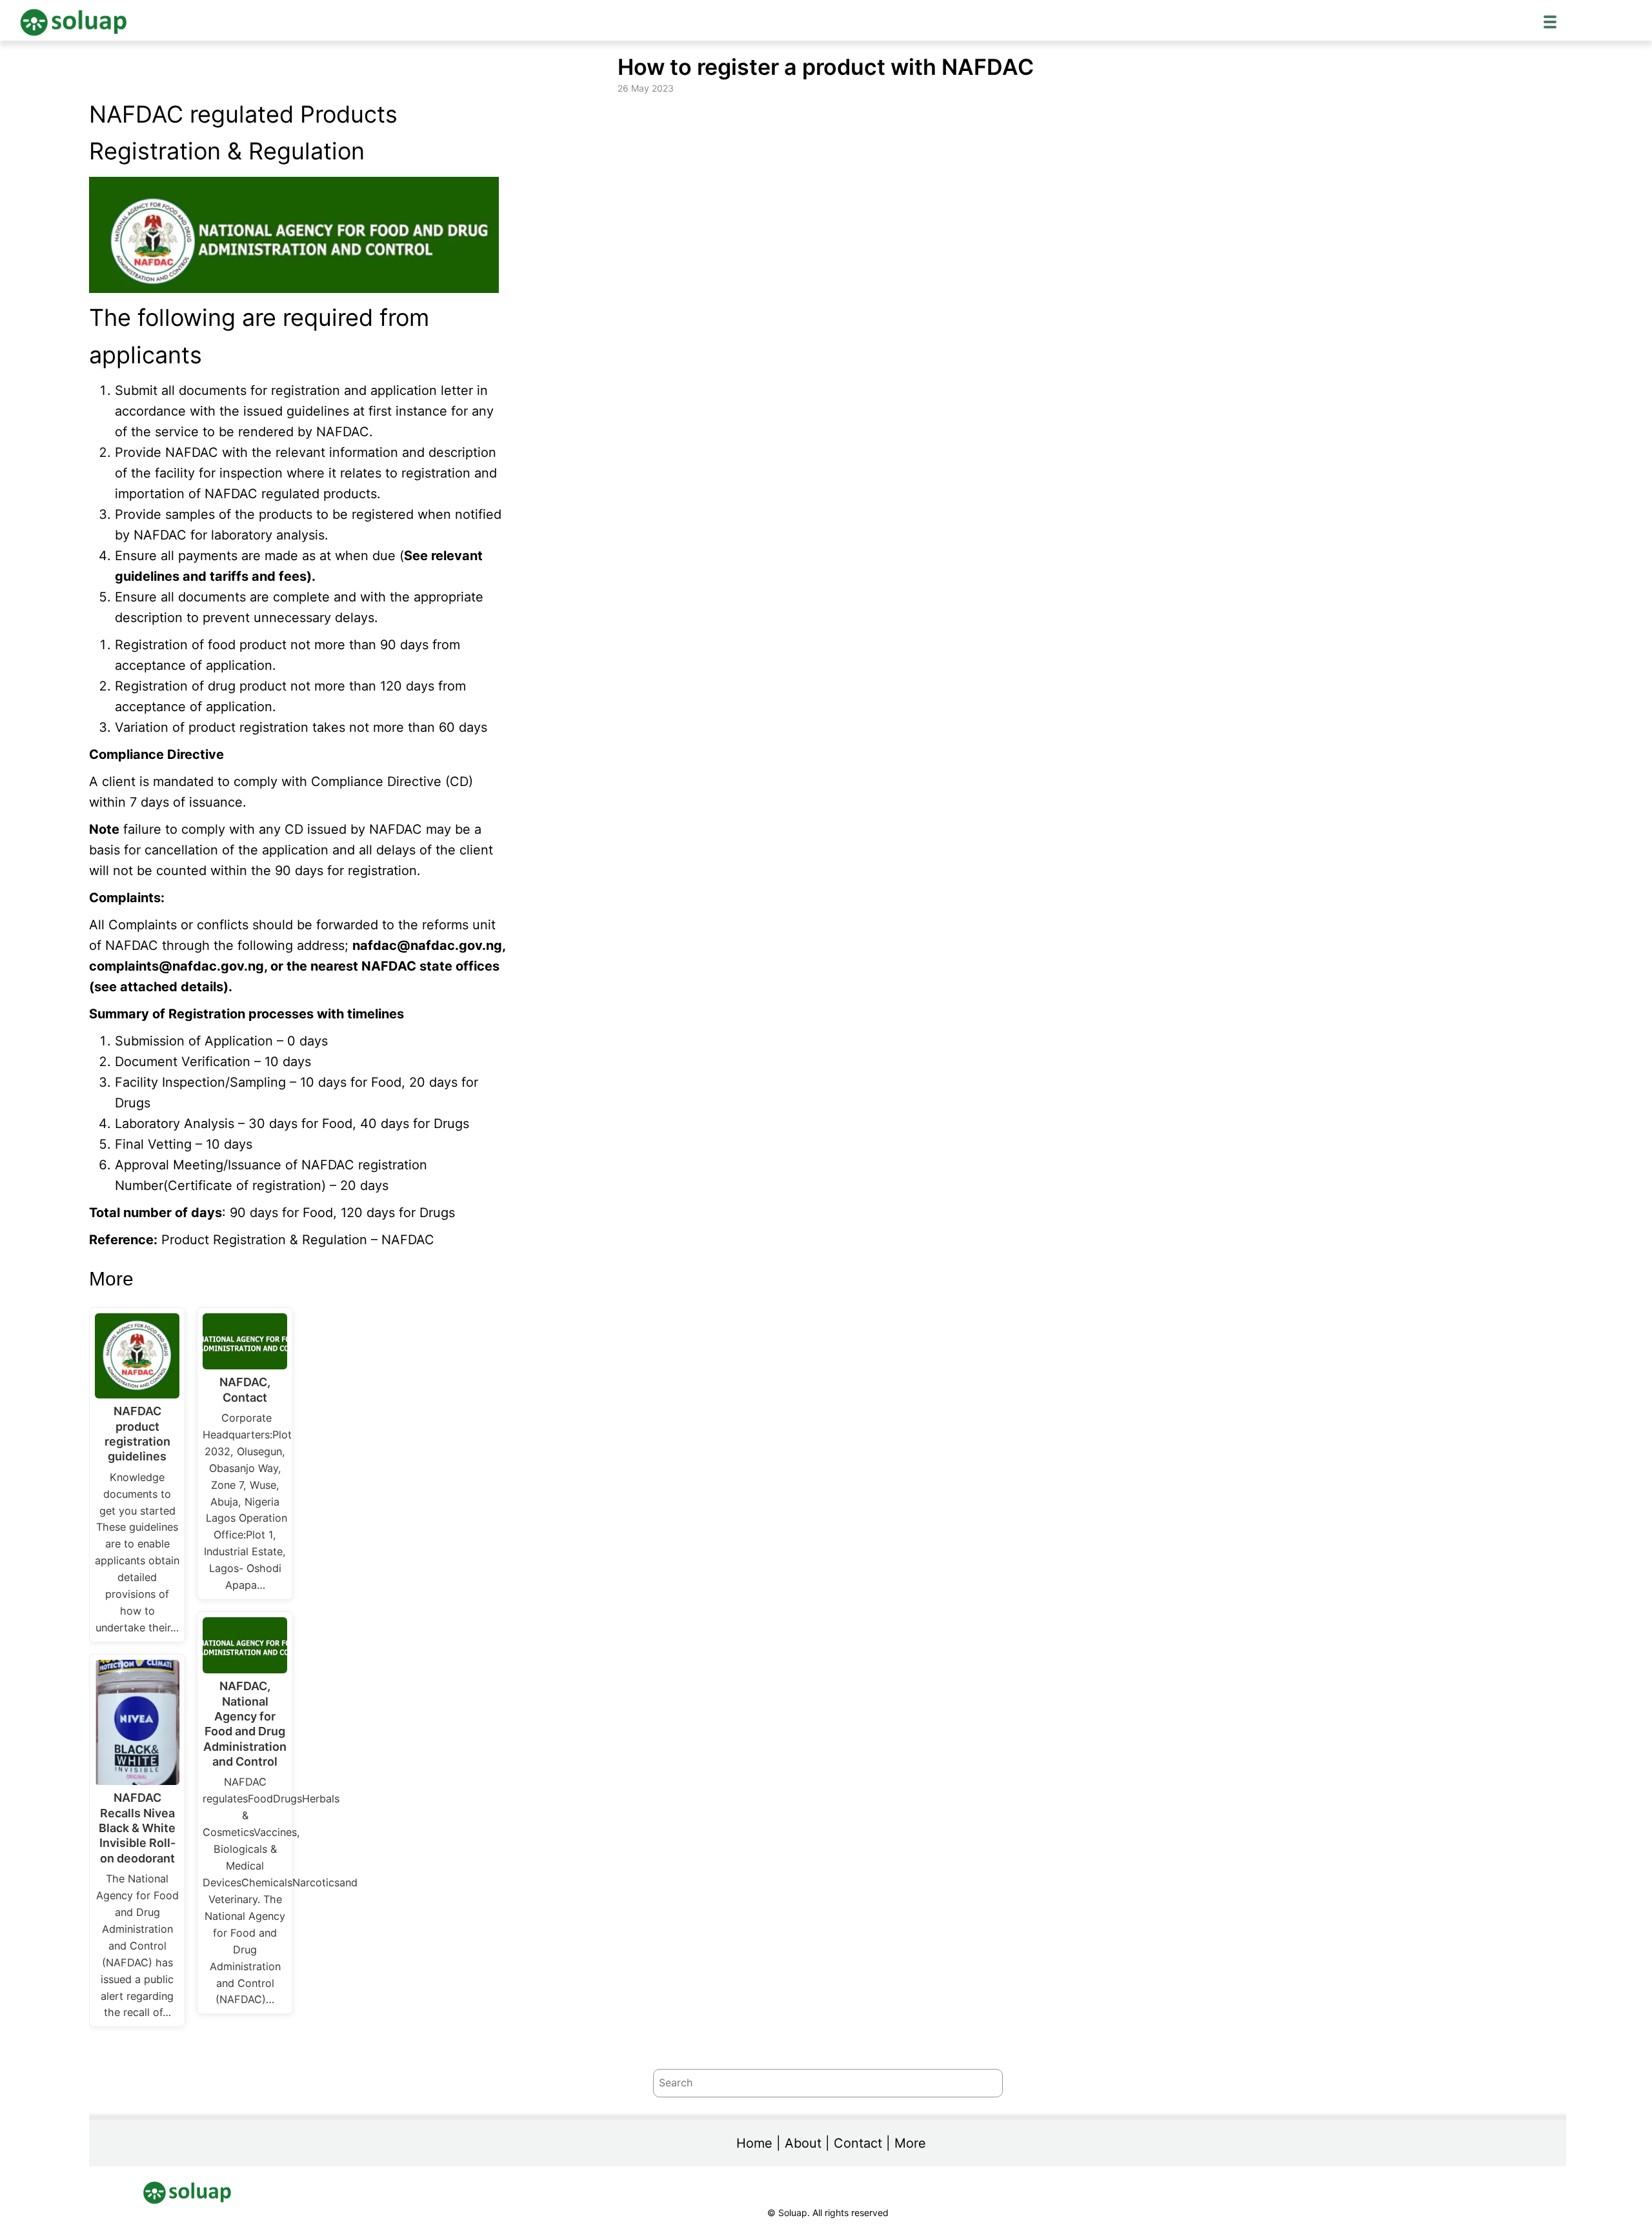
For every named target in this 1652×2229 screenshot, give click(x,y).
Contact (858, 2143)
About (803, 2143)
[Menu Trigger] (1550, 21)
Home (754, 2143)
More (910, 2143)
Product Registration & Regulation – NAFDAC (298, 1240)
